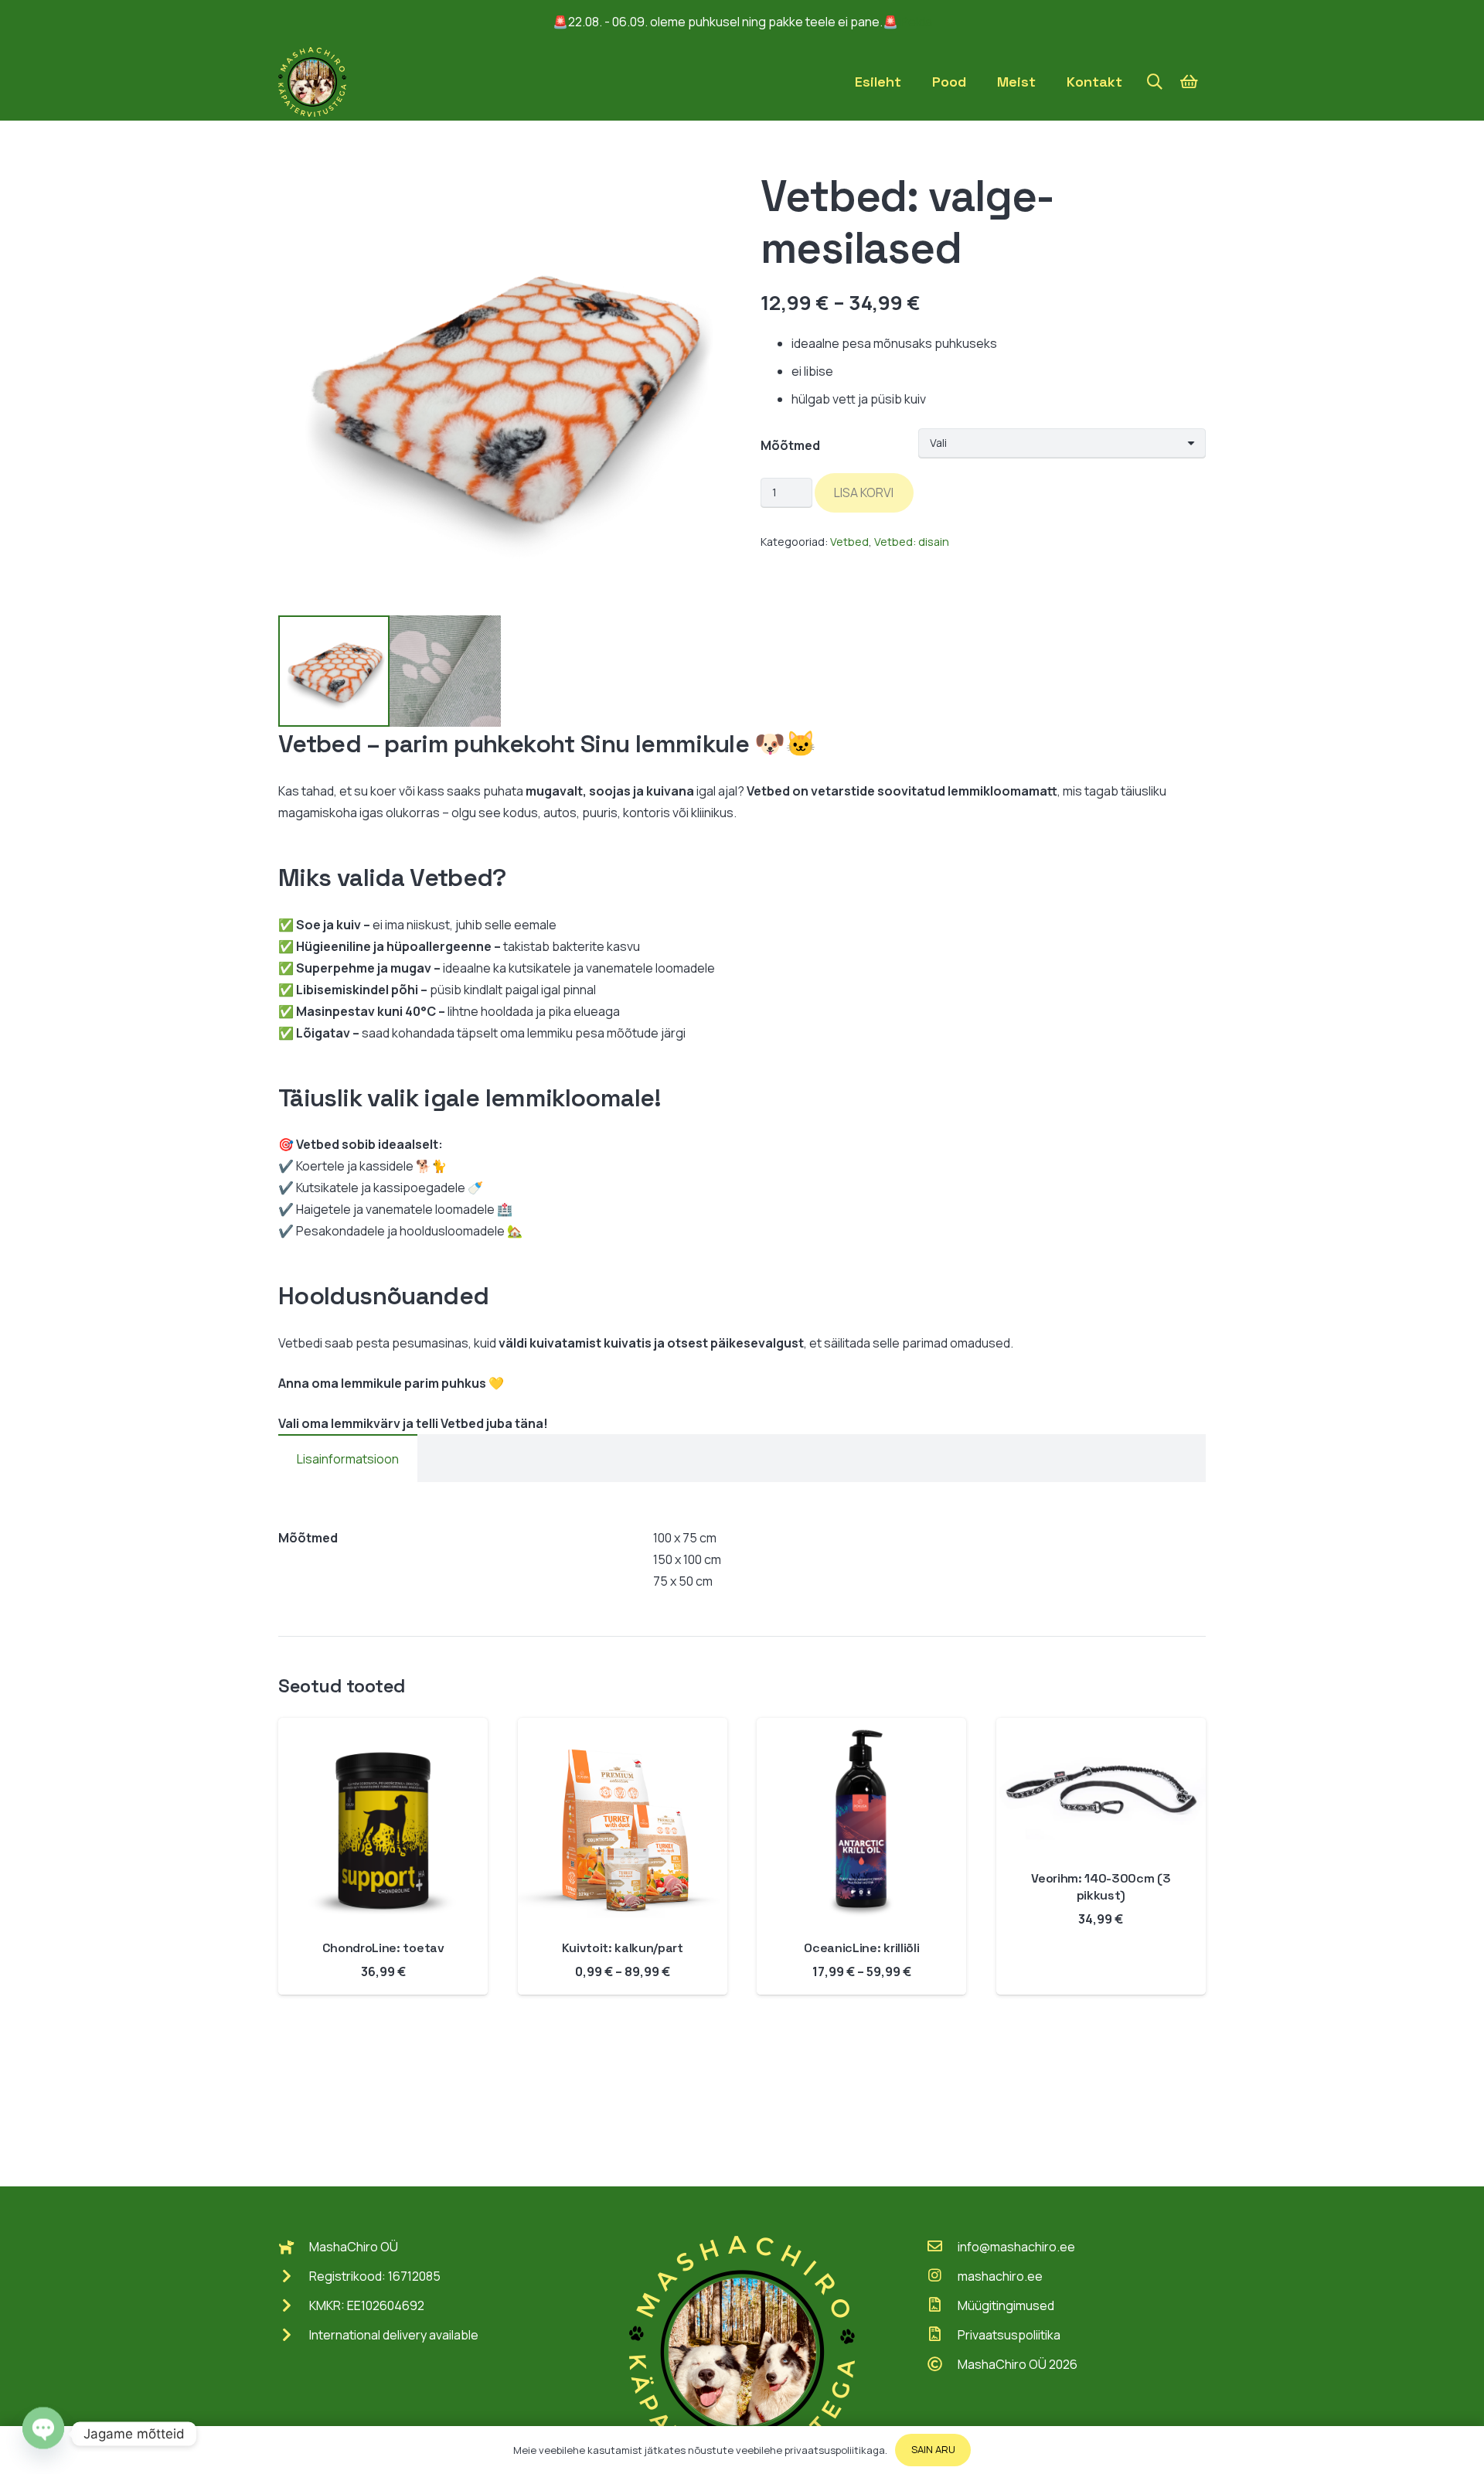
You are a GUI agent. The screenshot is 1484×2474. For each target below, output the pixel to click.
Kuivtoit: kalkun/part (623, 1948)
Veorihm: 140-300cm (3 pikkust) (1101, 1887)
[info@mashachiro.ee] (942, 2247)
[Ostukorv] (1189, 82)
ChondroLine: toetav (383, 1948)
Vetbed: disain (912, 542)
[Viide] (312, 82)
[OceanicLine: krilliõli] (861, 1729)
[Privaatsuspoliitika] (942, 2335)
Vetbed (849, 542)
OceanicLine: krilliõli (861, 1948)
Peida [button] (916, 22)
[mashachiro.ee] (942, 2276)
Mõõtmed (790, 445)
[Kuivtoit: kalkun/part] (623, 1729)
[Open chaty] (43, 2434)
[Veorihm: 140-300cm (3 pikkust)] (1101, 1729)
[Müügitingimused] (942, 2305)
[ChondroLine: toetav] (383, 1729)
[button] (1155, 82)
